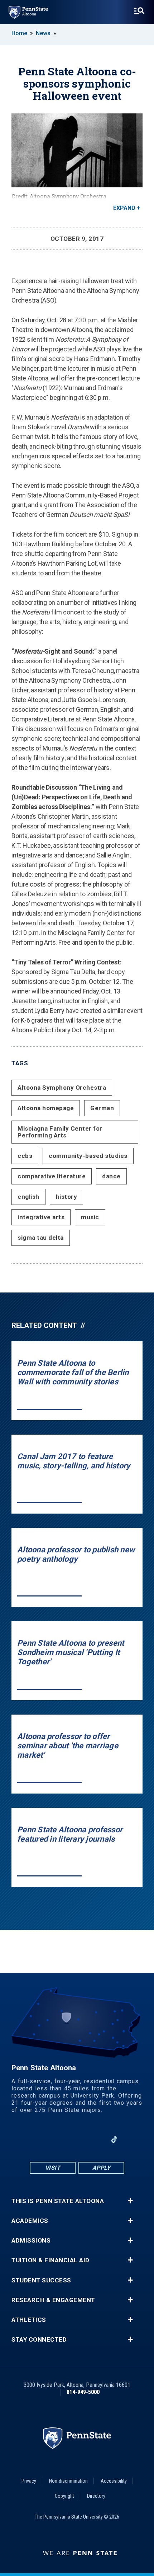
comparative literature (52, 1176)
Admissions (31, 2241)
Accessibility (114, 2481)
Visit (53, 2168)
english (28, 1197)
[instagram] (58, 2139)
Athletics (29, 2320)
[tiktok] (114, 2139)
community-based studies (88, 1156)
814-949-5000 (83, 2392)
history (67, 1197)
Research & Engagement (53, 2300)
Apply (102, 2168)
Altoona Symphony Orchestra (62, 1088)
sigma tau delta (41, 1238)
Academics (30, 2221)
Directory (96, 2496)
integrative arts (41, 1217)
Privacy (29, 2481)
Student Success (41, 2280)
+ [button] (130, 2201)
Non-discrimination (68, 2481)
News (43, 33)
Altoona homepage (46, 1108)
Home (19, 33)
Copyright (64, 2496)
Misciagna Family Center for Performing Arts (60, 1132)
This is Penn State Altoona (58, 2201)
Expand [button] (124, 208)
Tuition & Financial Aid (50, 2260)
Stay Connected (39, 2340)
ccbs (25, 1156)
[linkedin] (96, 2139)
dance (111, 1176)
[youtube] (77, 2139)
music (90, 1217)
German (102, 1108)
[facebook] (40, 2139)
